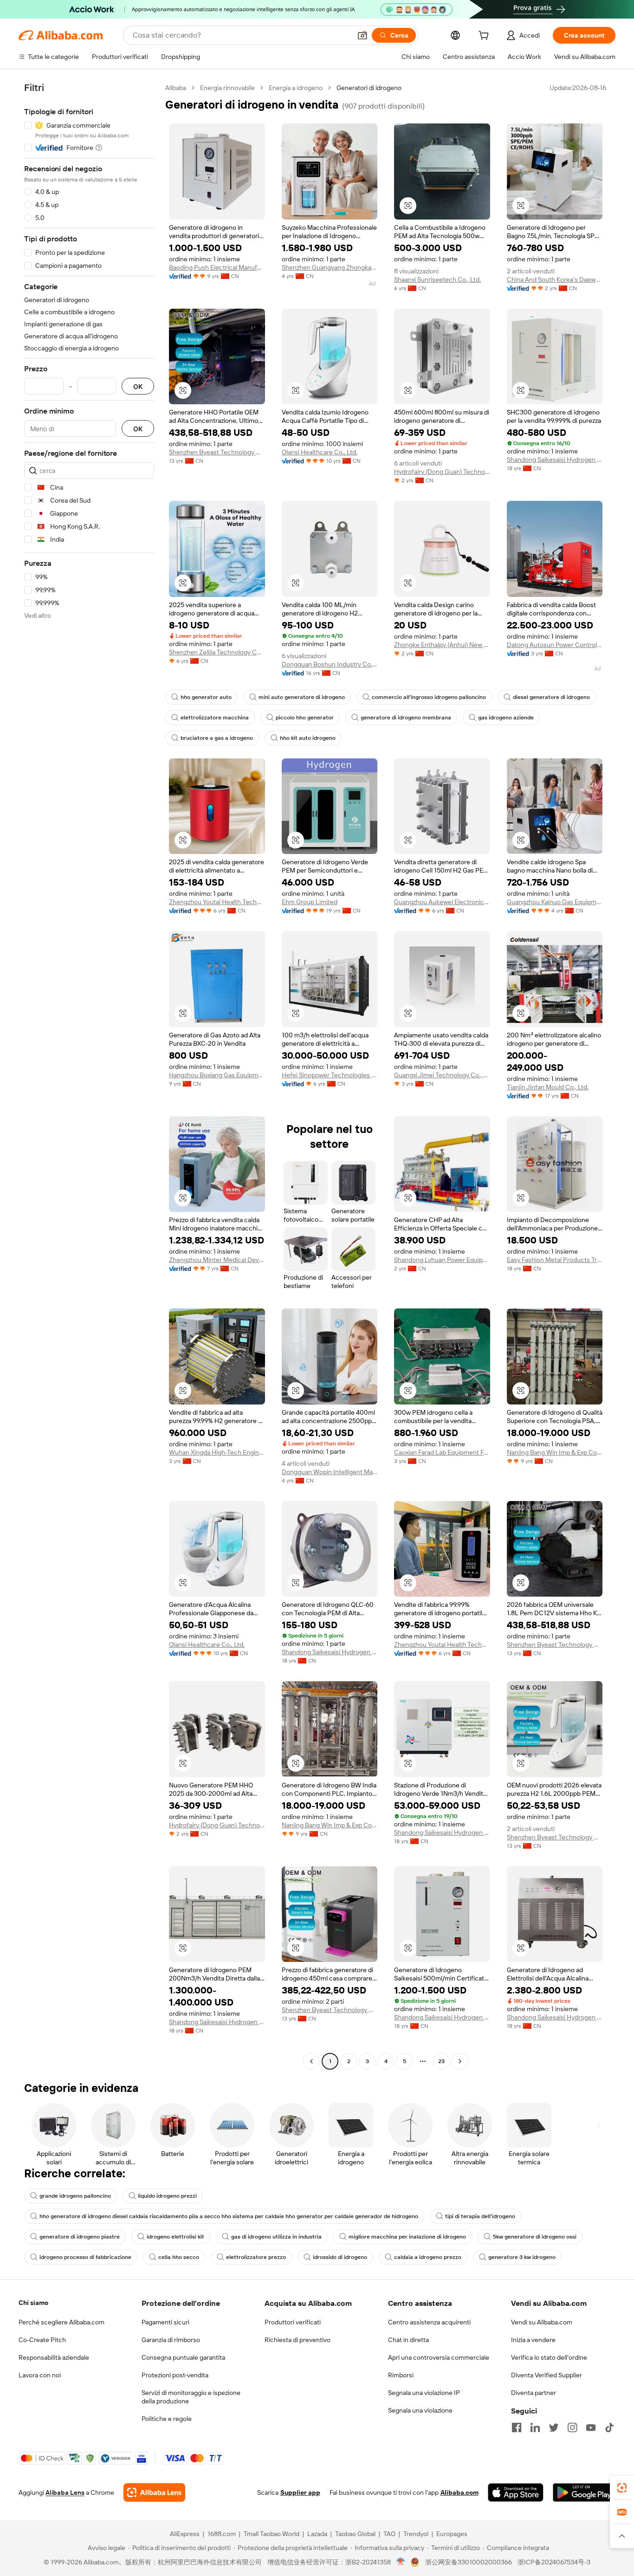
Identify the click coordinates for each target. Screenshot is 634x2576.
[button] (362, 35)
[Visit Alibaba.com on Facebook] (517, 2427)
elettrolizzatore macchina (215, 718)
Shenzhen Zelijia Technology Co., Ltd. (217, 652)
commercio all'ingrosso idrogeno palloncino (429, 697)
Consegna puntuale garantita (183, 2357)
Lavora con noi (40, 2375)
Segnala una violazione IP (424, 2393)
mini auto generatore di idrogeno (302, 697)
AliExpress (185, 2534)
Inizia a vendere (533, 2340)
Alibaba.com (459, 2492)
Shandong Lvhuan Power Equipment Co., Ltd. (442, 1260)
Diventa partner (534, 2393)
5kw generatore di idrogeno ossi (535, 2237)
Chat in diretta (408, 2340)
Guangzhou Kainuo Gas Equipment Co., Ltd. (555, 902)
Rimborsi (401, 2375)
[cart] (485, 37)
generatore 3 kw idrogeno (522, 2257)
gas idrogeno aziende (506, 718)
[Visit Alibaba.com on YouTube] (591, 2427)
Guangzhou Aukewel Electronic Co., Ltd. (442, 902)
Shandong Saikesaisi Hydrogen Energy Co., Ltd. (555, 460)
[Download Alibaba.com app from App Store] (516, 2492)
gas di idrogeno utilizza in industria (276, 2237)
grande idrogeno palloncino (75, 2196)
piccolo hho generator (305, 718)
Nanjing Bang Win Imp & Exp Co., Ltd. (555, 1452)
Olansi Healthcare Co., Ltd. (320, 452)
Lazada (317, 2534)
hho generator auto (206, 697)
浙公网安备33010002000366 (469, 2562)
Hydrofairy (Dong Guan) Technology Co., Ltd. (442, 472)
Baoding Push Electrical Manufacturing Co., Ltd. (217, 267)
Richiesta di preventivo (298, 2340)
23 (441, 2061)
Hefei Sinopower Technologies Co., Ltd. (330, 1075)
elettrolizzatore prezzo (256, 2257)
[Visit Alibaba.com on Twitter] (554, 2427)
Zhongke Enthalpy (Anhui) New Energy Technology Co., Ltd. (442, 645)
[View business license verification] (401, 2562)
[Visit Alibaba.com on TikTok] (609, 2427)
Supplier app (300, 2492)
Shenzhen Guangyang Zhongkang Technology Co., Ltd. (330, 267)
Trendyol (416, 2534)
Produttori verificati (293, 2322)
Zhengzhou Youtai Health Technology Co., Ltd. (217, 902)
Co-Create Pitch (42, 2340)
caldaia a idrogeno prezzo (428, 2257)
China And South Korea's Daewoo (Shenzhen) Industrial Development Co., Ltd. (555, 279)
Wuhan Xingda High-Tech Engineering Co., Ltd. (217, 1452)
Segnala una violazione (420, 2410)
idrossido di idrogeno (340, 2257)
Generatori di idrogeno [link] (369, 88)
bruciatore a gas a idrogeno (217, 738)
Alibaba (176, 88)
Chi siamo (33, 2303)
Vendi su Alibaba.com (542, 2322)
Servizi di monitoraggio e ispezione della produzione (191, 2397)
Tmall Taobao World (272, 2534)
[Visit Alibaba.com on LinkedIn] (535, 2427)
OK (138, 386)
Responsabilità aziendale (54, 2357)
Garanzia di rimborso (171, 2340)
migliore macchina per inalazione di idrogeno (407, 2237)
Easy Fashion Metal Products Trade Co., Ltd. (555, 1260)
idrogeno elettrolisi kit (175, 2237)
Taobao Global (355, 2534)
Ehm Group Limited (310, 902)
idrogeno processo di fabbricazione (85, 2257)
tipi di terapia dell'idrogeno (480, 2216)
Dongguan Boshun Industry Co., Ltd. (330, 664)
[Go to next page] (460, 2061)
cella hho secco (179, 2257)
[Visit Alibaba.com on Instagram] (572, 2427)
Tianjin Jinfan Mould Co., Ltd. (548, 1087)
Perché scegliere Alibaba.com (61, 2322)
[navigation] (89, 1076)
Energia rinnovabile (227, 88)
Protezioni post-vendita (175, 2375)
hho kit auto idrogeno (308, 738)
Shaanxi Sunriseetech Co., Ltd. (437, 279)
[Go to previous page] (311, 2061)
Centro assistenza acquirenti (429, 2322)
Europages (452, 2534)
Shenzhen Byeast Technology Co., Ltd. (217, 452)
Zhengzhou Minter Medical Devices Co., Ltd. (217, 1260)
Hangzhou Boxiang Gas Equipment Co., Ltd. (217, 1075)
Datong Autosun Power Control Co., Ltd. (555, 645)
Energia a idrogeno (296, 88)
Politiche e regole (167, 2419)
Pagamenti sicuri (165, 2322)
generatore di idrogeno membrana (406, 718)
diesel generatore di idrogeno (551, 697)
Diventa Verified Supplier (547, 2375)
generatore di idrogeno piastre (80, 2237)
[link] (622, 2488)
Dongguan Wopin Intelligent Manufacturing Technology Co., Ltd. (330, 1472)
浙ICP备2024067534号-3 (554, 2562)
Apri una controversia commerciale (439, 2357)
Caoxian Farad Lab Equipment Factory (442, 1452)
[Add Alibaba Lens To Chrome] (154, 2492)
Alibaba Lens (65, 2492)
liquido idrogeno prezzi (167, 2196)
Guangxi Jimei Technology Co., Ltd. (442, 1075)
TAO (389, 2534)
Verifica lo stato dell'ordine (549, 2357)
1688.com (222, 2534)
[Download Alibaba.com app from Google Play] (584, 2492)
